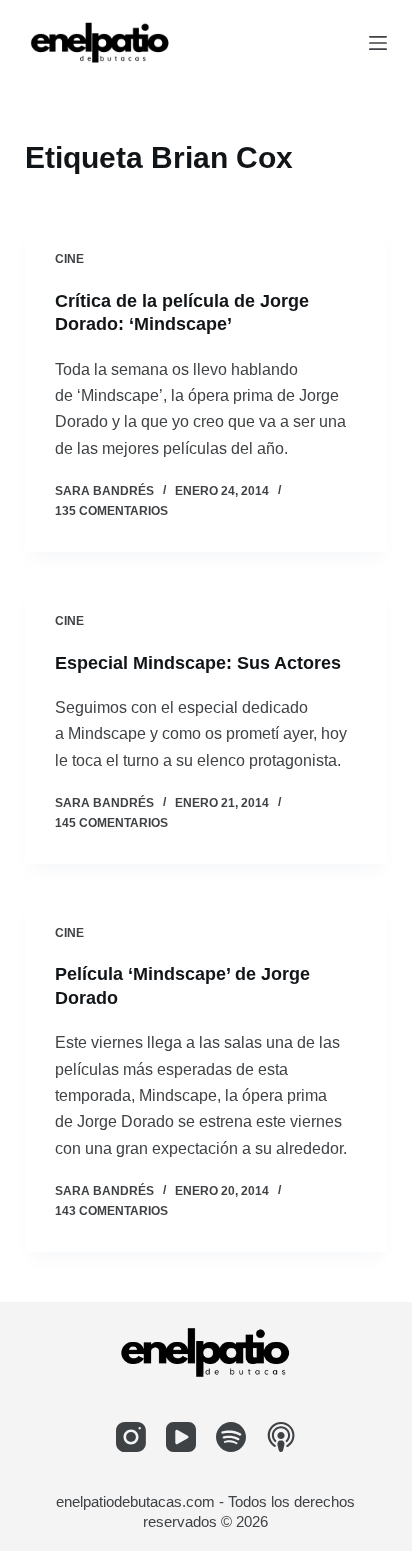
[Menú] (378, 43)
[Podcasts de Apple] (281, 1437)
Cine (69, 259)
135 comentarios (111, 511)
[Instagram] (131, 1437)
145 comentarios (111, 823)
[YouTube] (181, 1437)
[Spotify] (231, 1437)
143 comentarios (111, 1211)
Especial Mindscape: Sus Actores (198, 663)
